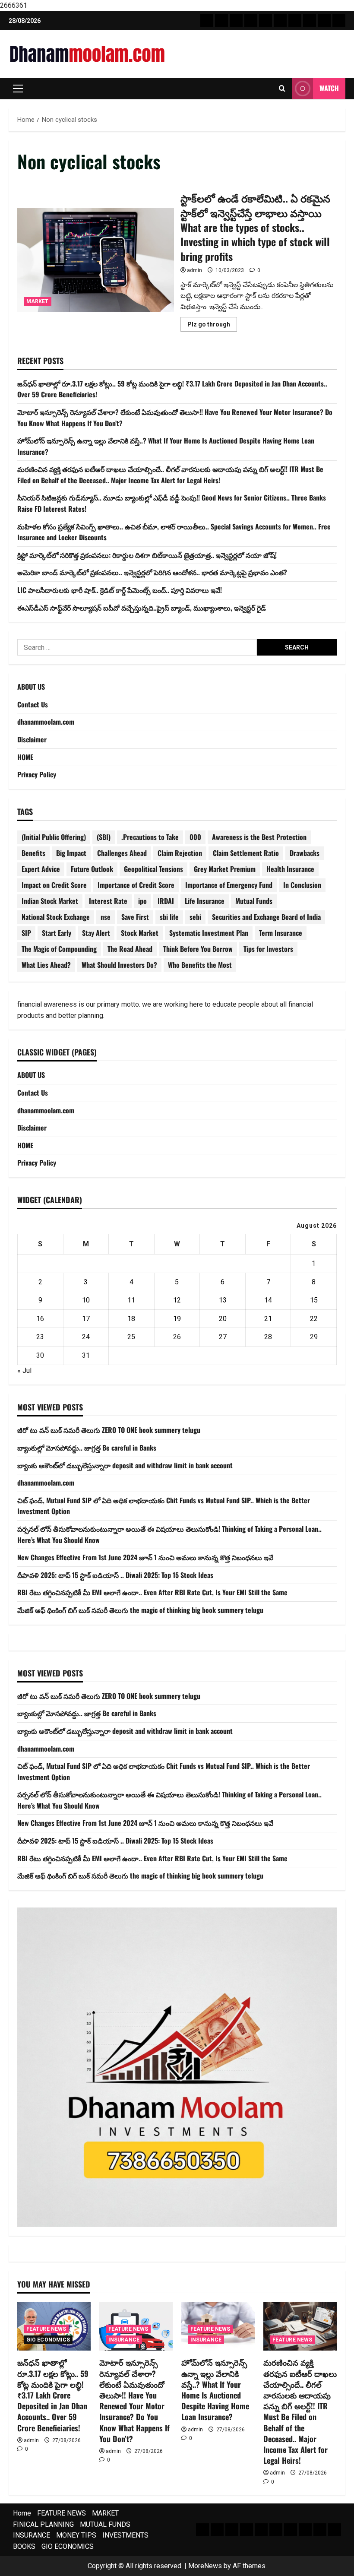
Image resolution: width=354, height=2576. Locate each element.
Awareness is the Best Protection (259, 837)
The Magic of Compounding (59, 949)
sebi (195, 917)
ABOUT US (31, 687)
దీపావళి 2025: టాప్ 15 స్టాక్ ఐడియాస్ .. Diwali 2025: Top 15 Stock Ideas (115, 1575)
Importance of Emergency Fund (229, 885)
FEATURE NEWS (46, 2329)
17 (86, 1319)
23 (40, 1337)
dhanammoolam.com (46, 722)
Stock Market (140, 933)
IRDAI (166, 901)
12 (177, 1300)
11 (131, 1300)
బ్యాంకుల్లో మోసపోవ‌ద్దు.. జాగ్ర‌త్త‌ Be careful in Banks (87, 1448)
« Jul (24, 1370)
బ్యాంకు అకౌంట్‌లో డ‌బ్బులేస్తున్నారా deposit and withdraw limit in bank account (125, 1465)
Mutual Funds (254, 901)
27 (223, 1337)
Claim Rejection (180, 853)
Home (22, 2513)
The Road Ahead (130, 949)
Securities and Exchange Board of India (266, 917)
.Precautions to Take (150, 837)
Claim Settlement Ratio (246, 853)
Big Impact (71, 853)
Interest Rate (108, 901)
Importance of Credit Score (136, 885)
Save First (135, 917)
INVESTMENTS (125, 2535)
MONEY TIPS (76, 2535)
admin (194, 270)
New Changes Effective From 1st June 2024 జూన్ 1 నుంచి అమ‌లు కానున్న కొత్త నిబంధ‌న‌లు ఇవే (145, 1557)
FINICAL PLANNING (43, 2524)
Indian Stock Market (50, 901)
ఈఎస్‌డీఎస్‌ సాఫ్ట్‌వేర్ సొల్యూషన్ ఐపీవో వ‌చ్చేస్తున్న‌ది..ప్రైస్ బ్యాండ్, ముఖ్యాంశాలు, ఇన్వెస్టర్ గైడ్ (142, 608)
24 (86, 1337)
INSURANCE (124, 2340)
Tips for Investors (268, 949)
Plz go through (212, 326)
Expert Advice (41, 869)
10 (86, 1300)
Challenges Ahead (122, 853)
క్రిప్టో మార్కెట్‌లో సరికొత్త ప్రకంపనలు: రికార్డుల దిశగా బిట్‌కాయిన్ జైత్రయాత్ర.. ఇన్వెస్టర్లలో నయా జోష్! (147, 555)
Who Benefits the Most (200, 965)
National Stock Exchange (56, 917)
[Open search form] (282, 89)
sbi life (169, 917)
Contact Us (33, 704)
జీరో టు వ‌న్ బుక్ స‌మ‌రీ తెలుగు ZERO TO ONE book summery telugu (109, 1430)
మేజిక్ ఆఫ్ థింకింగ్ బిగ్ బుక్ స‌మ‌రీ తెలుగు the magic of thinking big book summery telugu (140, 1610)
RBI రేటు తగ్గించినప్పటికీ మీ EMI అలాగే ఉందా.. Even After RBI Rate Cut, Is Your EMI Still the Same (152, 1592)
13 (223, 1300)
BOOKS (24, 2546)
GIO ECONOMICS (48, 2340)
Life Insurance (205, 901)
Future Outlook (92, 869)
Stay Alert (96, 933)
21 (268, 1319)
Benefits (33, 853)
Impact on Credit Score (54, 885)
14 (268, 1300)
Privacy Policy (37, 774)
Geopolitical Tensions (153, 869)
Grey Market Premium (225, 869)
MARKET (38, 301)
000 (195, 837)
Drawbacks (305, 853)
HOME (25, 757)
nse (106, 917)
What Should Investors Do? (119, 965)
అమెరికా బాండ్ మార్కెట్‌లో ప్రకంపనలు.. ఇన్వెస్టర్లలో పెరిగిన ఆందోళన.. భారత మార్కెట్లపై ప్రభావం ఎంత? (152, 572)
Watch (329, 88)
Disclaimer (32, 739)
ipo (142, 901)
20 (223, 1319)
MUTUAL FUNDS (105, 2524)
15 (314, 1300)
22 (314, 1319)
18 (131, 1319)
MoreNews (205, 2566)
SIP (26, 933)
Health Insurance (290, 869)
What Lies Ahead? (46, 965)
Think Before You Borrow (198, 949)
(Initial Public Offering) (54, 837)
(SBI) (104, 837)
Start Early (57, 933)
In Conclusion (302, 885)
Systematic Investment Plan (209, 933)
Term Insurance (281, 933)
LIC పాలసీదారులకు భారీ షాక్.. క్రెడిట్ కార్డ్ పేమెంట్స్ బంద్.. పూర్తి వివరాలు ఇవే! (120, 590)
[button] (18, 89)
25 (131, 1337)
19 (177, 1319)
